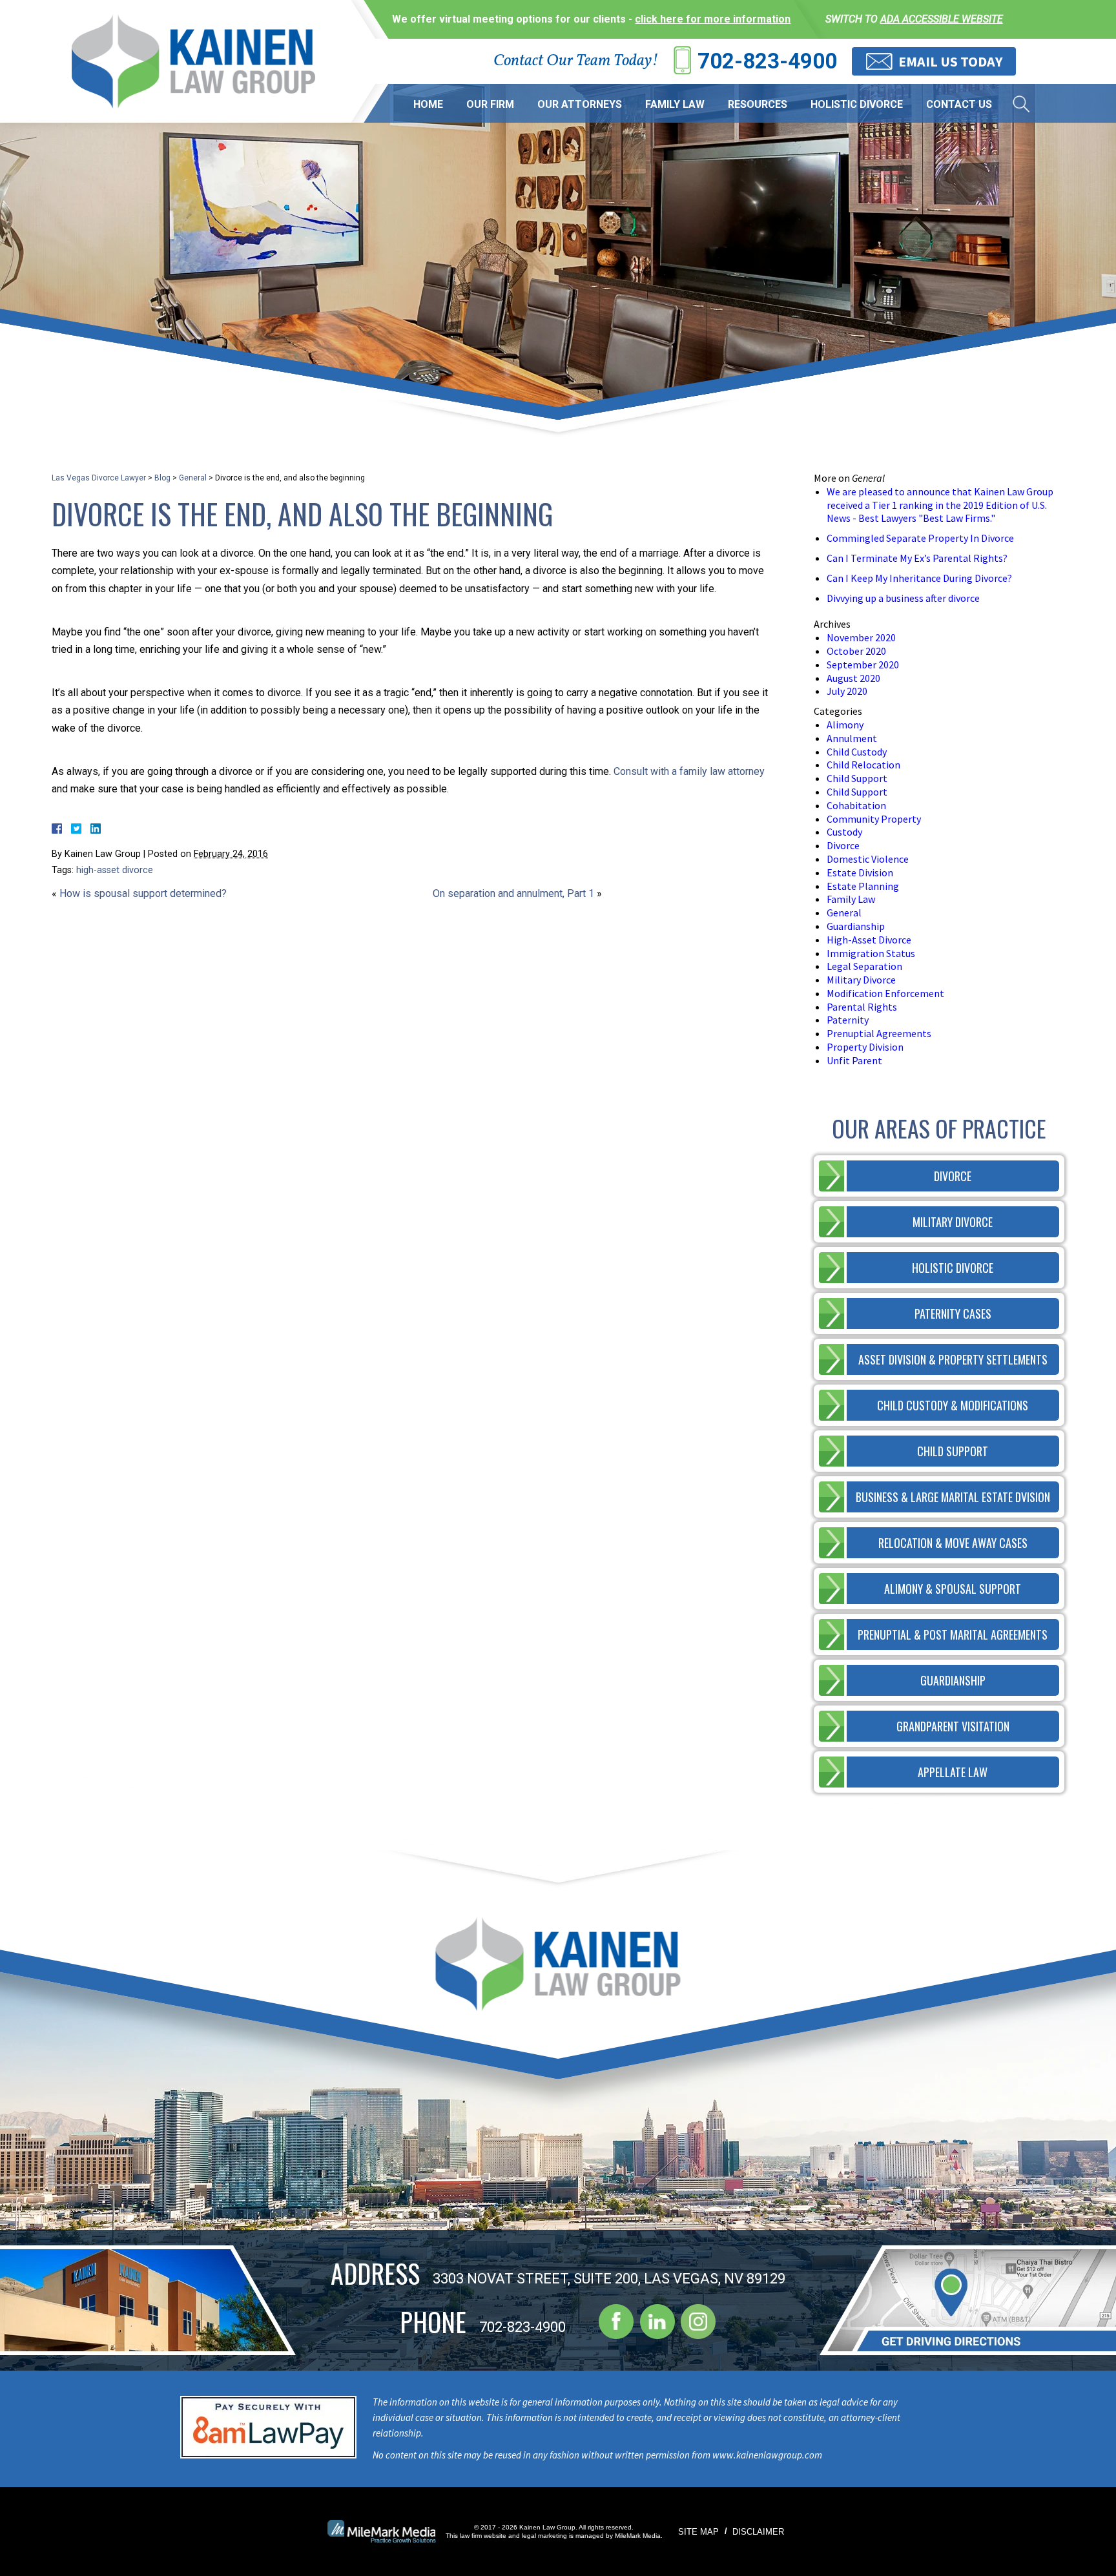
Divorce (843, 845)
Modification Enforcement (885, 993)
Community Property (874, 819)
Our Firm (490, 104)
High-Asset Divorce (869, 940)
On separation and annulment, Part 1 (513, 893)
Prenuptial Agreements (879, 1033)
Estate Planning (863, 886)
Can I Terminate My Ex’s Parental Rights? (917, 558)
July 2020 (847, 691)
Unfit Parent (854, 1060)
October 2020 (856, 651)
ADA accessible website (942, 19)
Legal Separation (864, 966)
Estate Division (860, 872)
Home (428, 104)
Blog (162, 478)
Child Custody (857, 752)
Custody (844, 832)
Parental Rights (862, 1007)
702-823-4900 (767, 61)
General (193, 478)
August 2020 (853, 678)
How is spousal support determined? (143, 893)
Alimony (845, 725)
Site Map (698, 2532)
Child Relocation (863, 765)
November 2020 (861, 637)
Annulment (852, 738)
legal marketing (544, 2536)
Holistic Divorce (857, 104)
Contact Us (959, 104)
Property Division (865, 1047)
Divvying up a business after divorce (903, 598)
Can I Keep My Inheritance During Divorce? (919, 578)
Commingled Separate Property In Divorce (920, 538)
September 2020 (863, 665)
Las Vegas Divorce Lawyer (99, 478)
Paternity (848, 1020)
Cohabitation (856, 805)
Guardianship (856, 926)
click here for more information (713, 19)
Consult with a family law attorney (689, 771)
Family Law (675, 104)
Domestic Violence (868, 859)
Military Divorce (861, 980)
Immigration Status (871, 953)
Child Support (857, 778)
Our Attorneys (580, 104)
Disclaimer (758, 2532)
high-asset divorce (115, 870)
